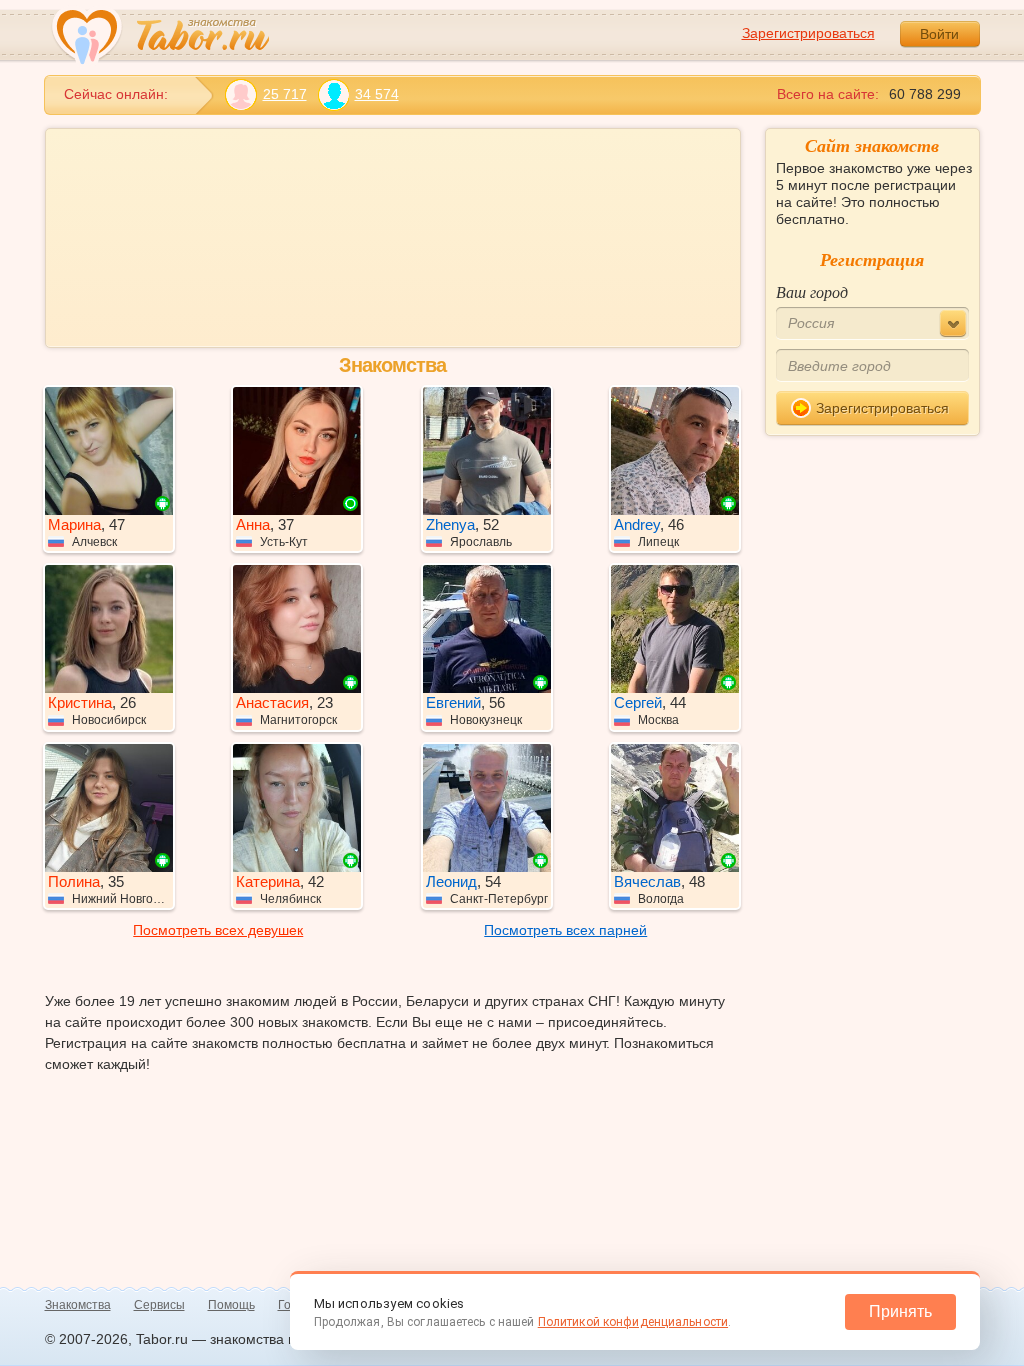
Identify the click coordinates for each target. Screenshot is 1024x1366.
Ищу (96, 144)
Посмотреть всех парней (565, 898)
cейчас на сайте (249, 273)
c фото (126, 273)
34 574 (377, 94)
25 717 (285, 94)
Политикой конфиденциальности (633, 1322)
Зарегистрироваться (808, 33)
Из (90, 209)
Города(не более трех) (482, 209)
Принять (900, 1311)
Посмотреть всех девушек (218, 898)
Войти (939, 34)
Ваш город (812, 291)
